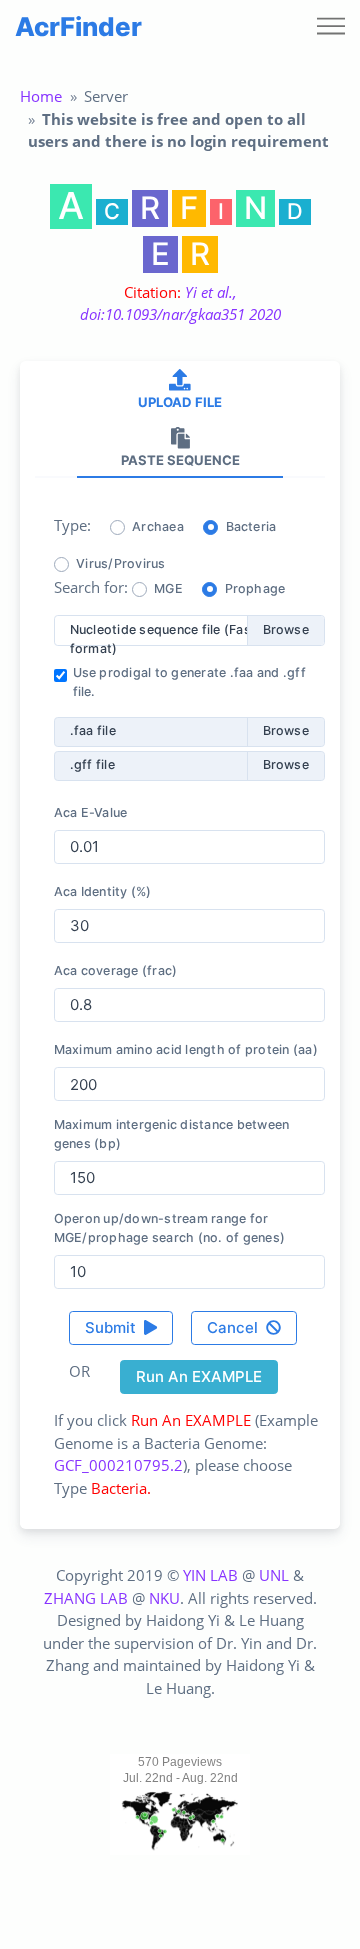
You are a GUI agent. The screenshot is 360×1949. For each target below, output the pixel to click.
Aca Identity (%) (103, 891)
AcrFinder (78, 26)
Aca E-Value (91, 812)
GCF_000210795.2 (118, 1465)
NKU (164, 1598)
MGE (168, 588)
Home (41, 96)
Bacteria (251, 526)
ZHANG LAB (86, 1598)
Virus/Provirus (121, 563)
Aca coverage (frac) (116, 970)
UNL (274, 1575)
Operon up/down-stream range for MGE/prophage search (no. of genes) (170, 1228)
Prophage (255, 588)
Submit (112, 1327)
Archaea (158, 526)
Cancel (234, 1327)
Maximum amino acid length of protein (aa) (186, 1049)
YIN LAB (210, 1575)
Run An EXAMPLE (199, 1376)
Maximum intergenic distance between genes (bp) (172, 1134)
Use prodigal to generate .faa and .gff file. (190, 682)
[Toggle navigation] (331, 27)
